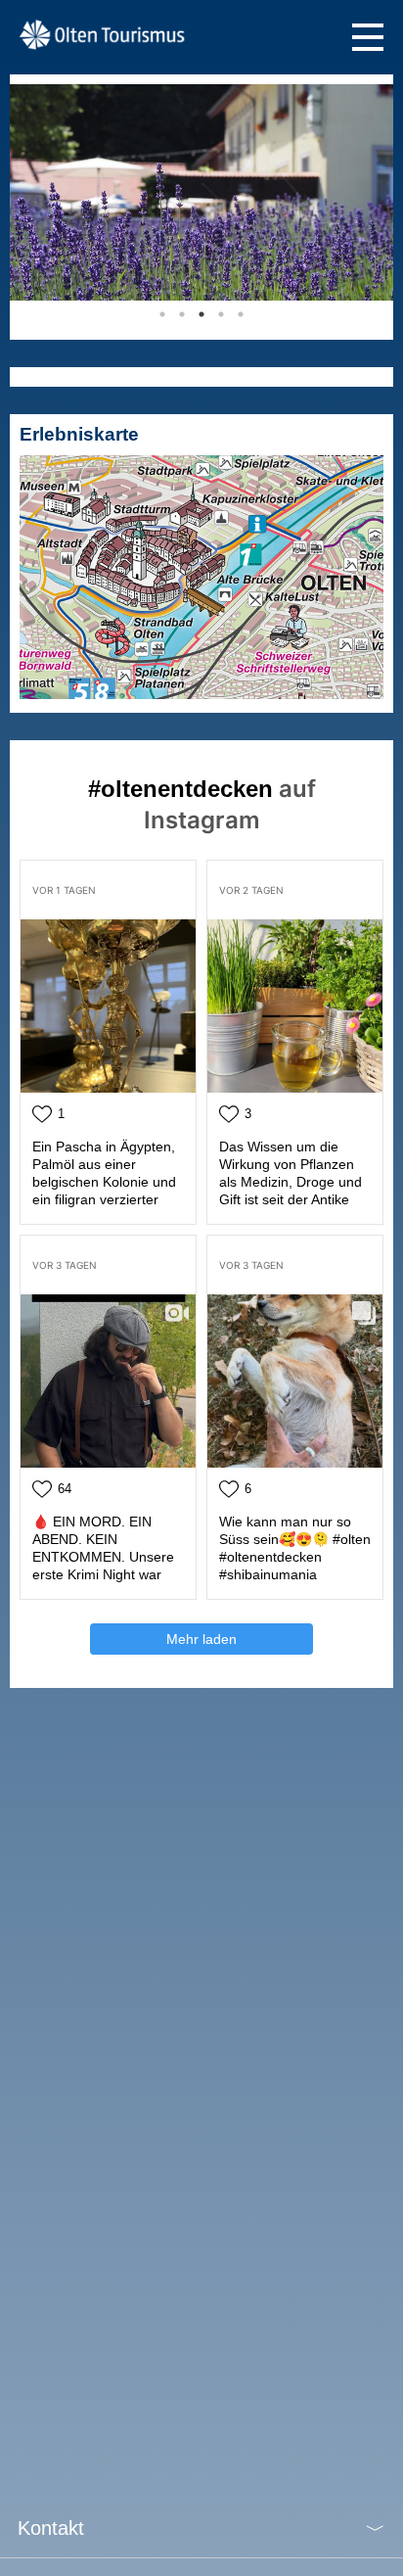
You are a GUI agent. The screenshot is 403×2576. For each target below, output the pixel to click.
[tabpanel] (201, 192)
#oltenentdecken (180, 789)
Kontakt (51, 2528)
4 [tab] (221, 314)
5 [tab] (241, 314)
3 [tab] (201, 314)
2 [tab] (182, 314)
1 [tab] (162, 314)
